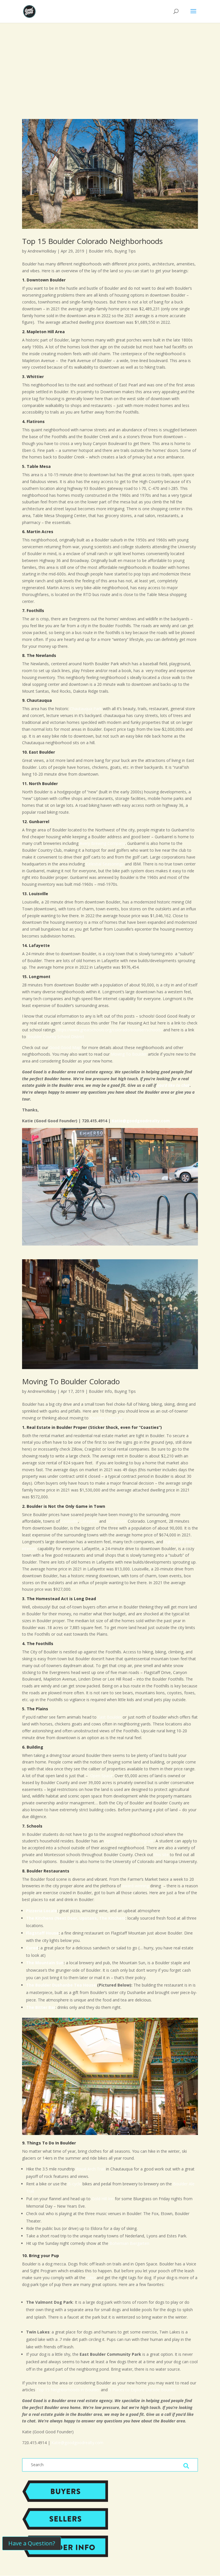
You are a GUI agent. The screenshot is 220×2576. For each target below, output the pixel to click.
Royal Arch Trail (90, 2169)
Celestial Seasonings (105, 864)
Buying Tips (125, 251)
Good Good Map (65, 1047)
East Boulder (110, 1717)
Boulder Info (100, 251)
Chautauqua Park (86, 709)
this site (162, 1855)
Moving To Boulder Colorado (71, 1381)
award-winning (135, 1886)
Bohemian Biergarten (129, 2243)
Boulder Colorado (106, 1418)
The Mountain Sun (45, 1963)
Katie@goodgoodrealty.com (141, 1121)
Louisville (69, 1521)
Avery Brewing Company (102, 843)
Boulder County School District (56, 1037)
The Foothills (39, 1643)
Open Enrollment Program (129, 1841)
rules (91, 2278)
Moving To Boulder (129, 1054)
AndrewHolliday (42, 251)
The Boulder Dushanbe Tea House (61, 1985)
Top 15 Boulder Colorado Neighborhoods (92, 241)
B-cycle (75, 2184)
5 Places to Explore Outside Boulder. (142, 2390)
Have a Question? (32, 2543)
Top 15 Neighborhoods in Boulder (68, 2390)
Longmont (117, 1521)
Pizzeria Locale (42, 1911)
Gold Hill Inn (103, 2199)
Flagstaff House (42, 1933)
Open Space (101, 1776)
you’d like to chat (173, 1085)
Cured (32, 1948)
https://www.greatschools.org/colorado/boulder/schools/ (109, 1030)
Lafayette (89, 1521)
